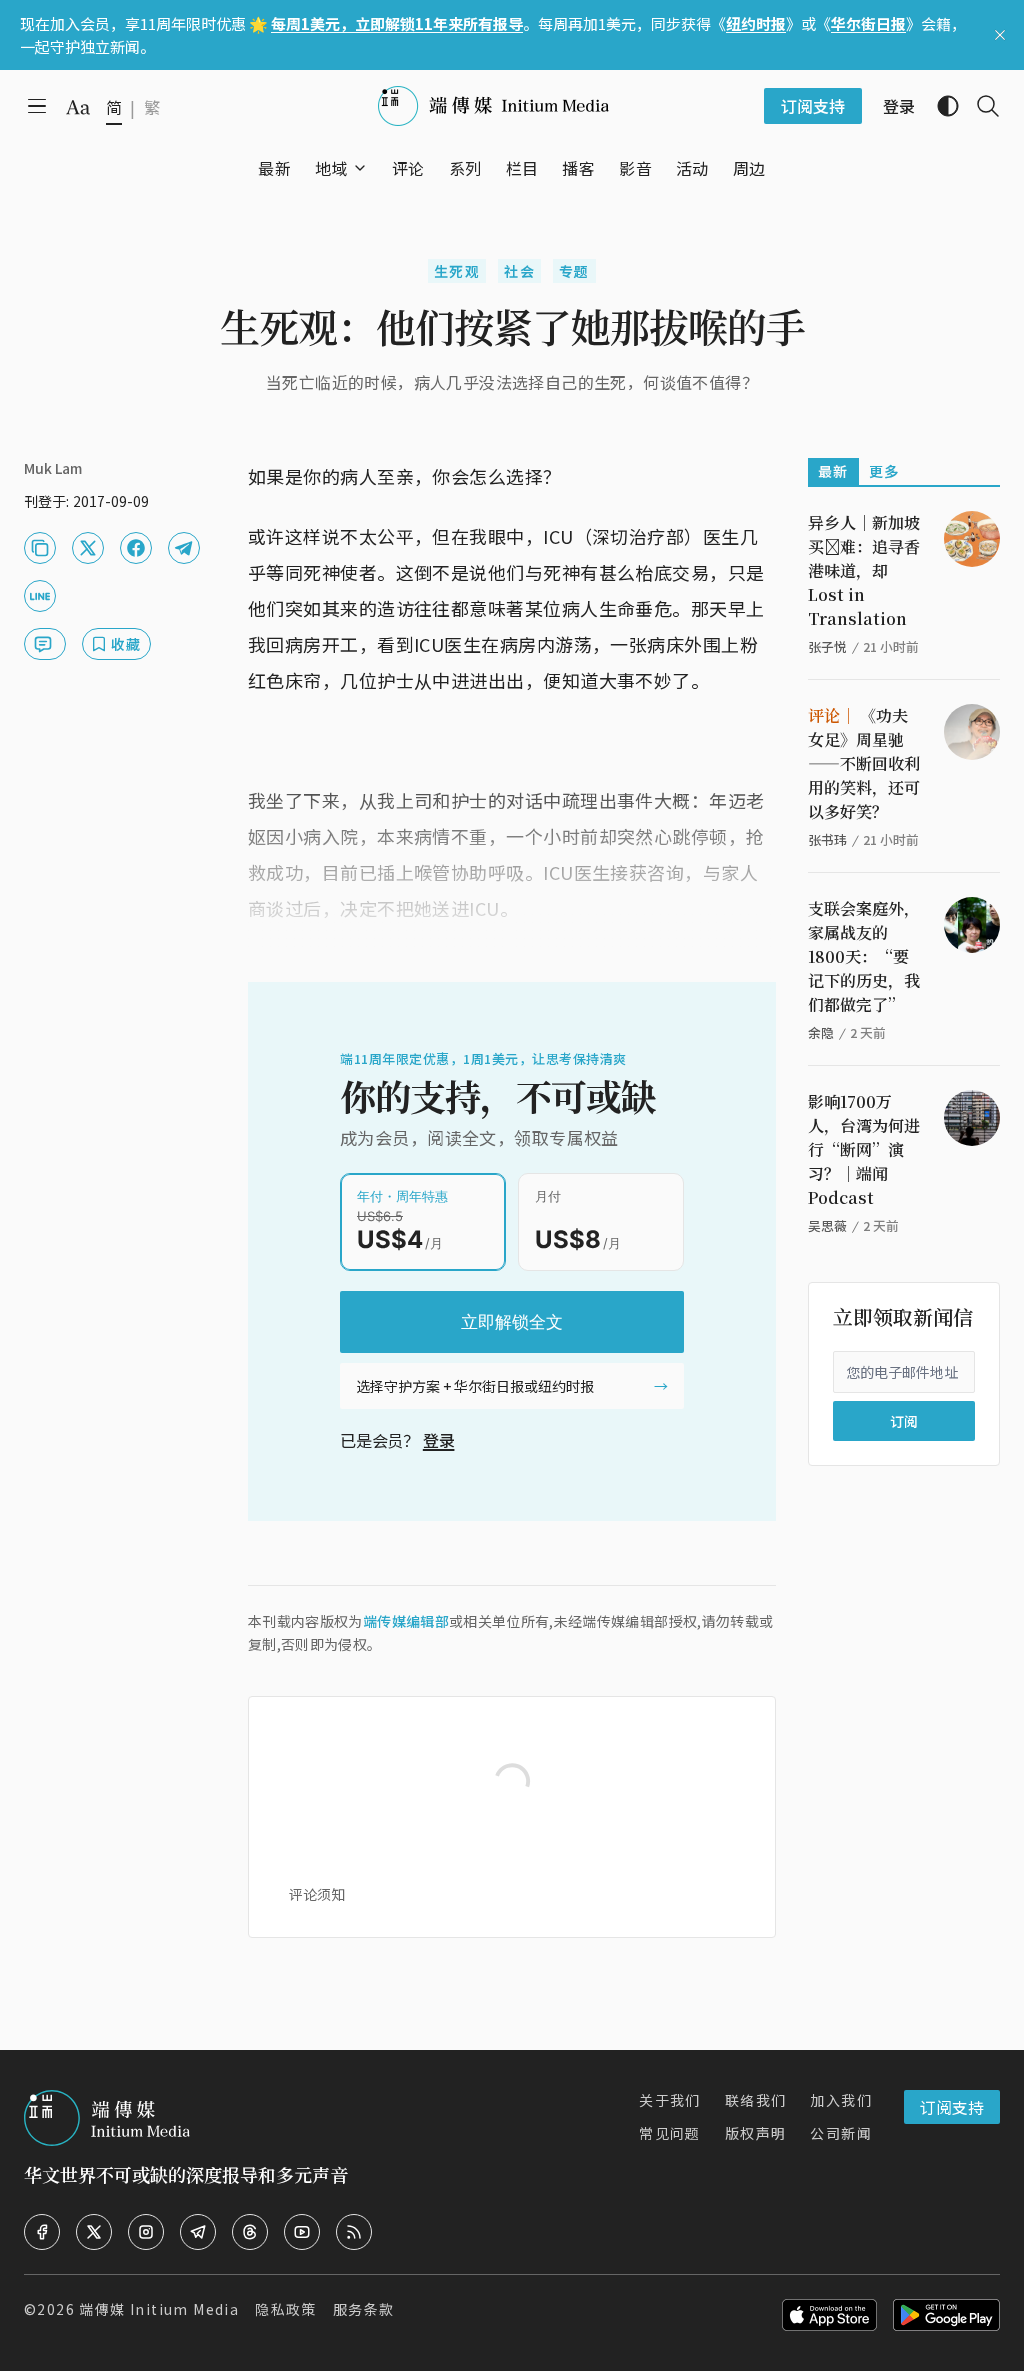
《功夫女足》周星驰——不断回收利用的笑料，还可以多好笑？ (864, 763)
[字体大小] (78, 107)
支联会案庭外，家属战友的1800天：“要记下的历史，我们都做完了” (864, 956)
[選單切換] (360, 168)
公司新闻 (841, 2133)
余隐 (821, 1032)
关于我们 (670, 2100)
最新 (833, 471)
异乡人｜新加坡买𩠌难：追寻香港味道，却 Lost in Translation (864, 570)
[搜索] (980, 106)
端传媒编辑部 (406, 1621)
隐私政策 (286, 2309)
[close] (1000, 35)
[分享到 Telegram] (184, 548)
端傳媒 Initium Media (159, 2309)
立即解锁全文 (512, 1322)
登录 (439, 1440)
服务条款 (364, 2309)
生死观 (457, 271)
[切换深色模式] (940, 106)
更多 (884, 471)
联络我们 (756, 2100)
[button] (331, 168)
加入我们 (841, 2100)
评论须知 (317, 1894)
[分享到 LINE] (40, 596)
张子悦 (827, 646)
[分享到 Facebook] (136, 548)
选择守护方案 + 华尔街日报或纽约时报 (475, 1386)
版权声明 (756, 2133)
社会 (519, 271)
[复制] (40, 548)
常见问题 (670, 2133)
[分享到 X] (88, 548)
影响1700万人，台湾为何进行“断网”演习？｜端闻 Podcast (864, 1149)
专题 (574, 271)
